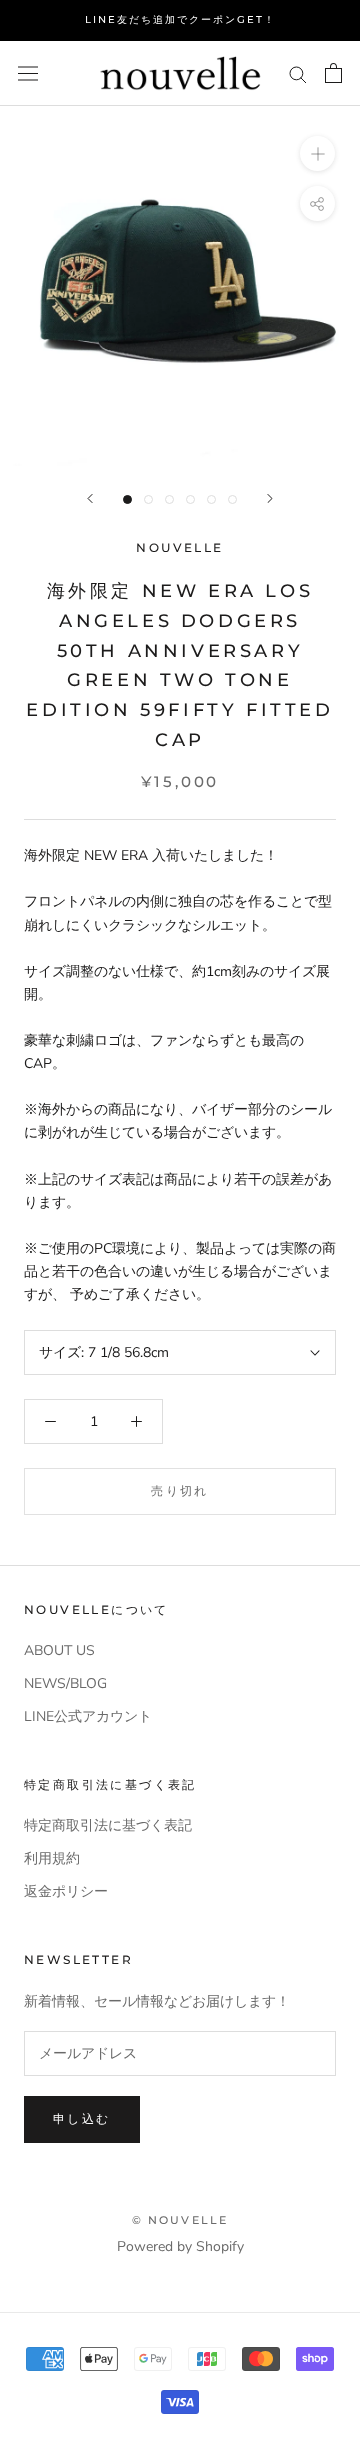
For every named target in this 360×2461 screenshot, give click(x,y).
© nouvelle (180, 2220)
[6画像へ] (232, 499)
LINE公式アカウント (88, 1716)
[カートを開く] (333, 73)
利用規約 (52, 1858)
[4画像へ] (190, 499)
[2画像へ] (148, 499)
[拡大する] (317, 153)
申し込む (82, 2118)
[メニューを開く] (28, 73)
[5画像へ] (211, 499)
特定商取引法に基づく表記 (108, 1825)
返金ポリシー (66, 1891)
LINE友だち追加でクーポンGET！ (180, 19)
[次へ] (270, 498)
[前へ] (90, 498)
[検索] (298, 73)
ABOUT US (59, 1650)
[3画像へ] (169, 499)
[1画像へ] (127, 499)
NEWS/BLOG (65, 1683)
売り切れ (180, 1490)
